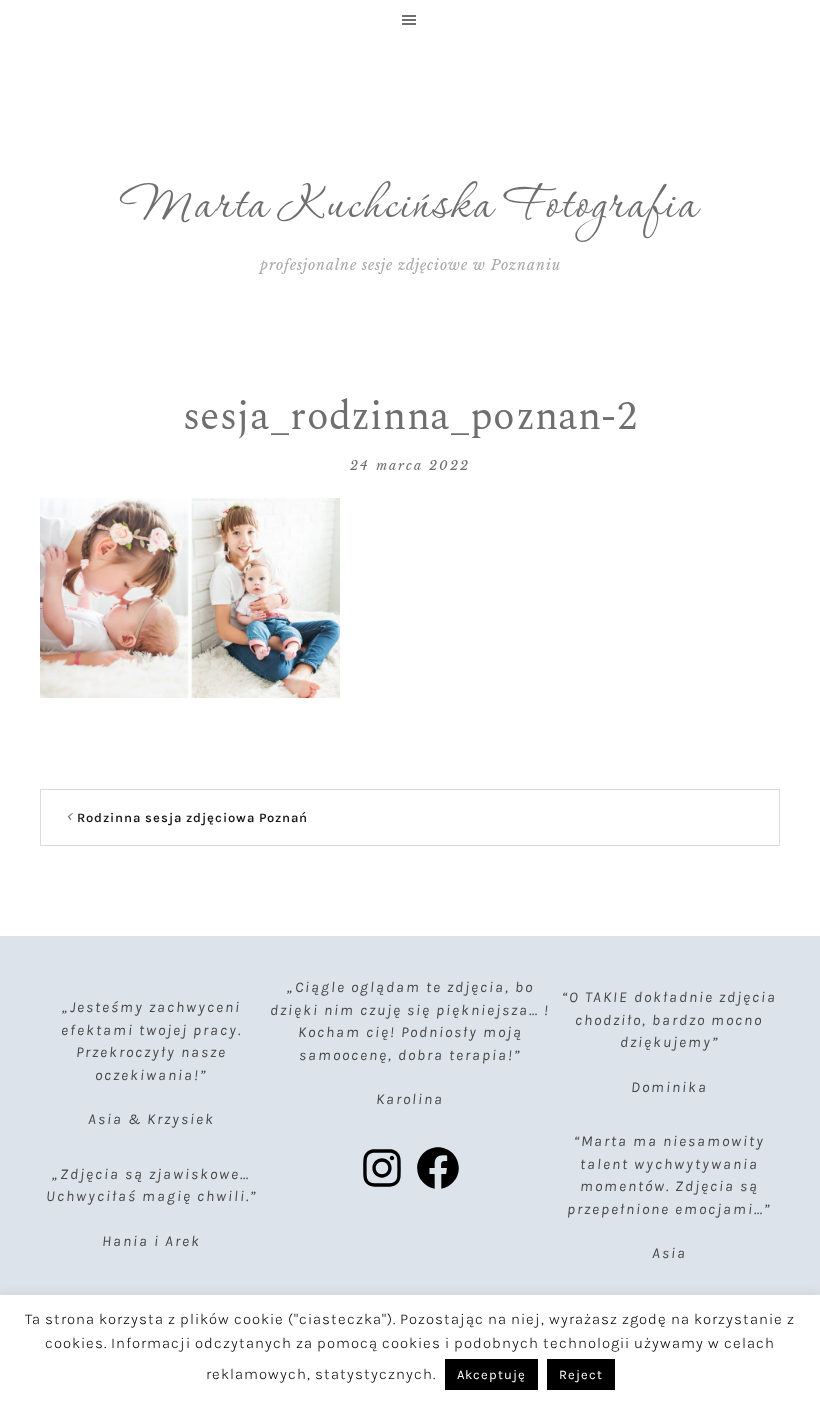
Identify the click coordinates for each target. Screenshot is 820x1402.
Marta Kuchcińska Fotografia (410, 207)
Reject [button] (581, 1374)
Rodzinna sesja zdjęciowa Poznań (192, 817)
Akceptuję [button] (491, 1374)
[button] (410, 20)
